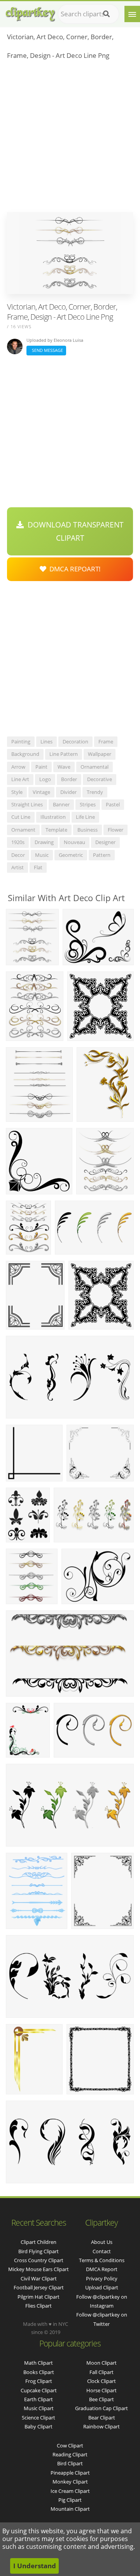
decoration (75, 741)
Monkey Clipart (70, 2482)
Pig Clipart (70, 2500)
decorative (100, 779)
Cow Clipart (70, 2445)
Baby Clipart (38, 2426)
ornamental (94, 767)
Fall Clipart (101, 2372)
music (42, 855)
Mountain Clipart (70, 2509)
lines (46, 741)
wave (64, 767)
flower (115, 830)
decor (18, 855)
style (17, 792)
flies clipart (38, 2306)
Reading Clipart (70, 2454)
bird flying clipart (38, 2251)
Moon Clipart (101, 2363)
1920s (18, 842)
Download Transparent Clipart (74, 531)
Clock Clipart (101, 2381)
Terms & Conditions (102, 2260)
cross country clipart (39, 2260)
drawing (44, 842)
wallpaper (100, 754)
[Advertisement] (70, 138)
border (69, 779)
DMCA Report (102, 2269)
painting (21, 741)
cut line (21, 817)
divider (68, 792)
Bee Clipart (101, 2399)
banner (61, 804)
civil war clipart (39, 2278)
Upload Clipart (102, 2287)
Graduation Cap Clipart (101, 2408)
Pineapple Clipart (70, 2473)
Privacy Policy (102, 2278)
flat (38, 867)
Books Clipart (39, 2372)
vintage (41, 792)
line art (20, 779)
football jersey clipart (39, 2287)
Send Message (46, 350)
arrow (18, 767)
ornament (23, 830)
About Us (102, 2242)
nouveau (74, 842)
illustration (53, 817)
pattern (102, 855)
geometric (71, 855)
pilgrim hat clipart (38, 2297)
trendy (95, 792)
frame (106, 741)
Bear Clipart (102, 2418)
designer (105, 842)
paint (41, 767)
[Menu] (132, 14)
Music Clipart (39, 2408)
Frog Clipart (39, 2381)
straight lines (27, 804)
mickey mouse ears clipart (38, 2269)
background (25, 754)
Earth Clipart (38, 2399)
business (87, 830)
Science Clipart (38, 2418)
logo (45, 779)
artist (17, 867)
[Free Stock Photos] (30, 12)
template (56, 830)
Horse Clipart (101, 2390)
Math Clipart (38, 2363)
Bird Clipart (70, 2463)
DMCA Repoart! (73, 569)
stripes (88, 804)
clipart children (38, 2242)
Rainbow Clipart (101, 2426)
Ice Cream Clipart (70, 2491)
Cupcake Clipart (39, 2390)
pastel (113, 804)
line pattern (64, 754)
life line (85, 817)
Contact (102, 2251)
